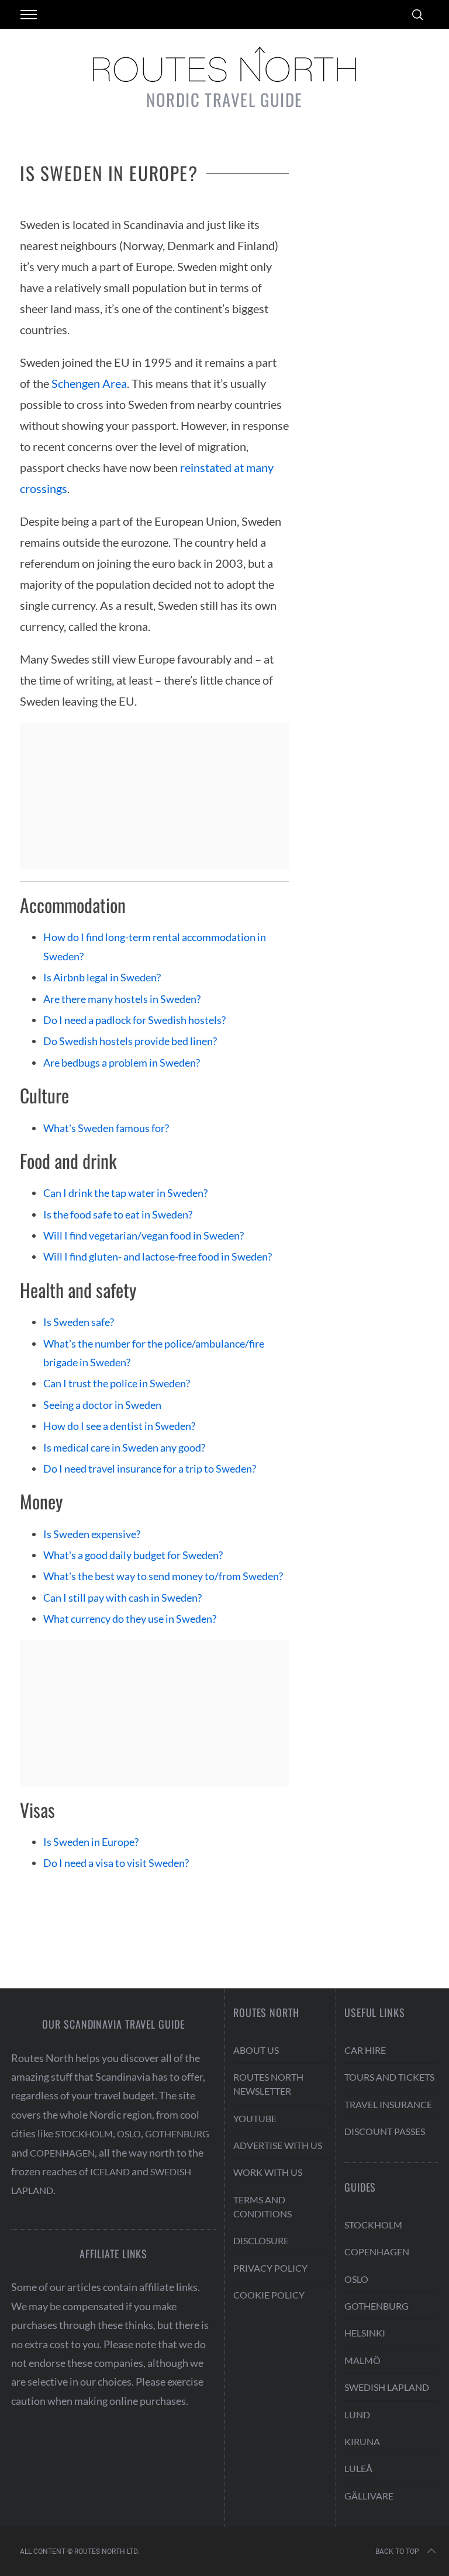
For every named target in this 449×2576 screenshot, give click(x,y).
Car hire (365, 2050)
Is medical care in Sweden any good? (124, 1447)
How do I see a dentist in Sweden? (119, 1426)
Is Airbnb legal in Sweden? (102, 977)
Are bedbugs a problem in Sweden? (122, 1063)
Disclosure (261, 2240)
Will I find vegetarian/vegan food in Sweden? (144, 1235)
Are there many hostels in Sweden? (122, 999)
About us (256, 2050)
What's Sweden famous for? (106, 1128)
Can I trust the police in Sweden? (117, 1383)
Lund (357, 2414)
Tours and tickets (389, 2077)
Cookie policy (269, 2295)
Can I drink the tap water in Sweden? (125, 1193)
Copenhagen (62, 2153)
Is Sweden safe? (79, 1322)
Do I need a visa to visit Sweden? (116, 1863)
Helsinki (365, 2333)
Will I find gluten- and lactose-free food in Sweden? (158, 1256)
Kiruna (362, 2441)
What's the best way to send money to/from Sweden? (163, 1576)
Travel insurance (388, 2104)
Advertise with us (278, 2145)
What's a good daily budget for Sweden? (133, 1555)
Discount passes (385, 2131)
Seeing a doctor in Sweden (102, 1405)
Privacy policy (270, 2268)
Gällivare (369, 2496)
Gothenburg (177, 2134)
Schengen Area (89, 383)
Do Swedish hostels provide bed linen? (130, 1041)
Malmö (362, 2360)
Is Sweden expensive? (92, 1534)
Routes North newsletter (268, 2084)
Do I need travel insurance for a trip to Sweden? (150, 1468)
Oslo (129, 2134)
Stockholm (84, 2134)
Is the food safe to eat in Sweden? (118, 1214)
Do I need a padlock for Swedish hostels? (134, 1020)
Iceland (110, 2171)
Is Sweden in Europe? (91, 1842)
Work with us (268, 2172)
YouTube (255, 2118)
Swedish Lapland (387, 2387)
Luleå (358, 2468)
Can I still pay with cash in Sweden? (122, 1598)
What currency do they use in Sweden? (130, 1619)
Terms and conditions (263, 2207)
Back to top (397, 2551)
